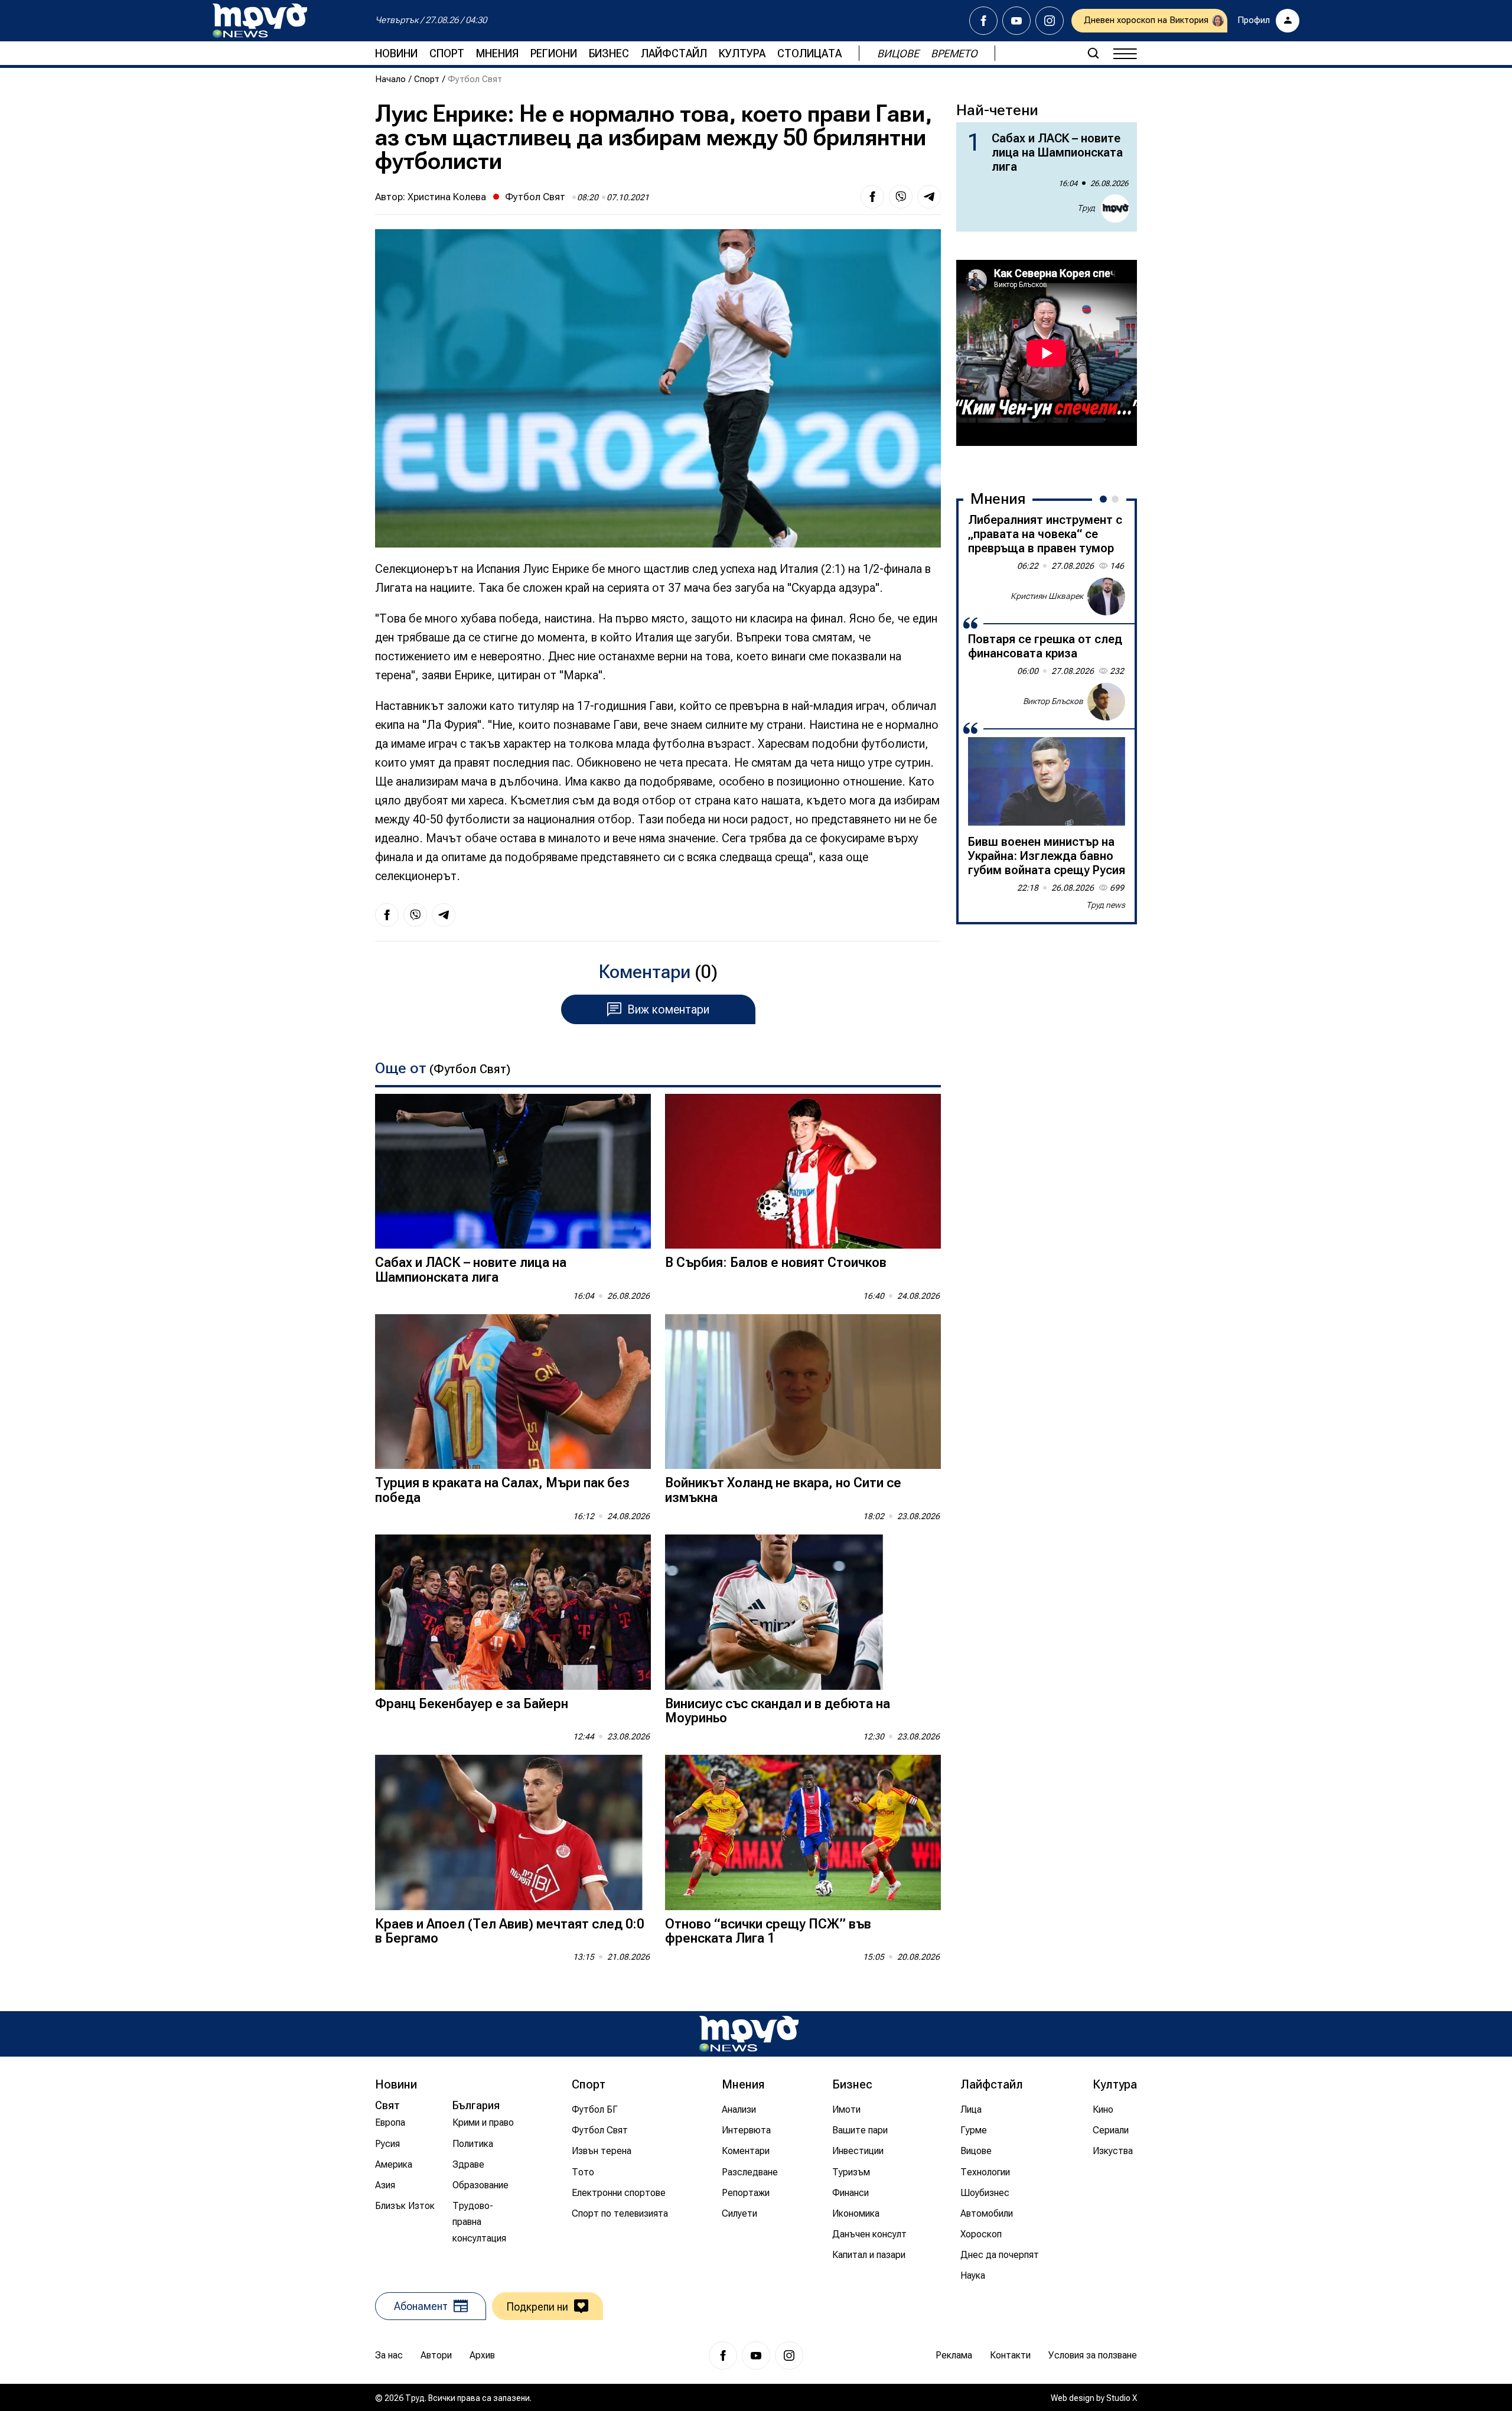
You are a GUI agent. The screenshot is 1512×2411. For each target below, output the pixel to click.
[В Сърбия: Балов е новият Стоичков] (803, 1172)
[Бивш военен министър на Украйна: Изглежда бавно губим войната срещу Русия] (1047, 781)
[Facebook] (983, 21)
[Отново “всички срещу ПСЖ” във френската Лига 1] (803, 1832)
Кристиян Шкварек (1047, 596)
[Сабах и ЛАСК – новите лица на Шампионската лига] (513, 1172)
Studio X (1122, 2398)
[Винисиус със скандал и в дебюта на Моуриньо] (803, 1612)
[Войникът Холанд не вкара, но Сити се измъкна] (803, 1392)
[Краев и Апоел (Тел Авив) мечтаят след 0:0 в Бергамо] (513, 1832)
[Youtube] (1016, 21)
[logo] (260, 21)
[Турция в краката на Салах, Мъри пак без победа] (513, 1392)
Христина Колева (447, 197)
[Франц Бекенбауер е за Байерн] (513, 1612)
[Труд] (749, 2034)
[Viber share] (901, 197)
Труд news (1106, 905)
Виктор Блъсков (1053, 701)
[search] (1093, 53)
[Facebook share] (872, 197)
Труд (1086, 208)
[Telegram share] (929, 197)
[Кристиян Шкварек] (1106, 597)
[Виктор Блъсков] (1106, 702)
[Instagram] (1050, 21)
